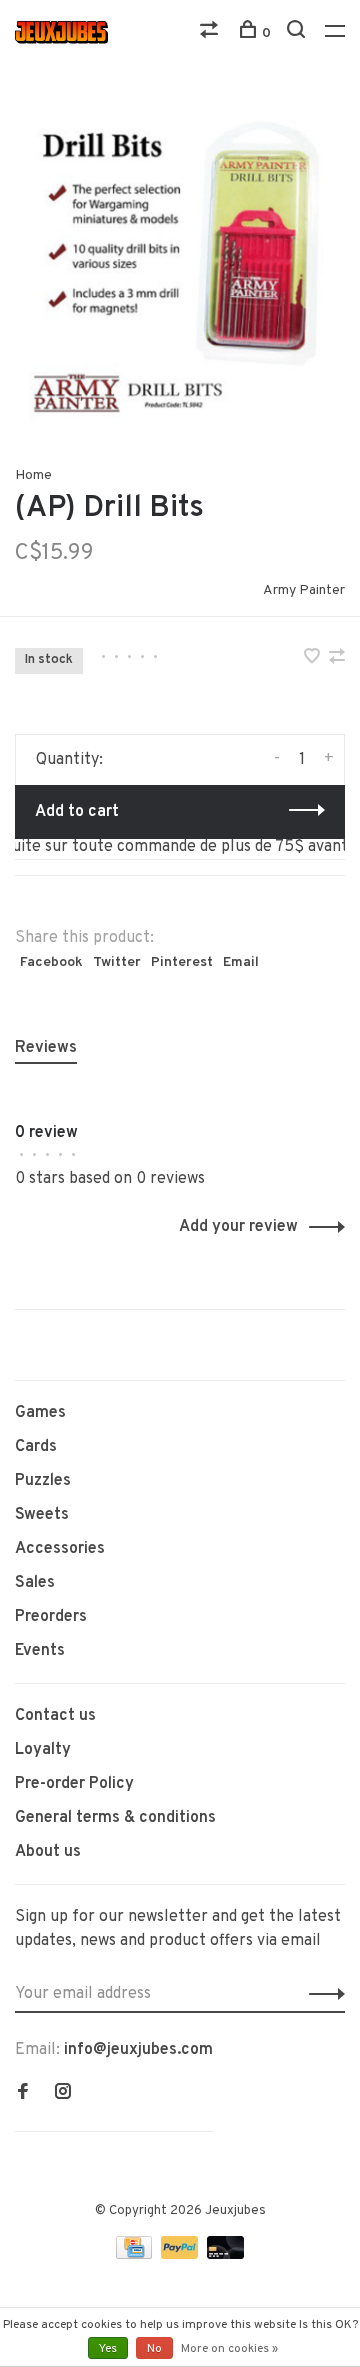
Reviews (46, 1048)
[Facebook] (23, 2094)
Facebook (51, 962)
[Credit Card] (136, 2255)
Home (33, 475)
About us (48, 1852)
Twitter (117, 962)
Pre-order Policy (74, 1784)
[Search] (298, 33)
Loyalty (43, 1750)
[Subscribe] (321, 1994)
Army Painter (304, 590)
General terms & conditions (115, 1818)
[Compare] (211, 33)
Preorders (51, 1617)
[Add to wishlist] (314, 659)
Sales (35, 1583)
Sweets (42, 1515)
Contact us (55, 1716)
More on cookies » (229, 2349)
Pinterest (182, 962)
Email (241, 962)
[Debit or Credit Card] (225, 2255)
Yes (108, 2349)
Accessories (60, 1549)
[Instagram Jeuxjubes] (63, 2094)
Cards (36, 1447)
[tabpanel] (180, 265)
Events (40, 1651)
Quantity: (69, 760)
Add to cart (77, 812)
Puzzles (43, 1481)
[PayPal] (181, 2255)
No (154, 2349)
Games (40, 1413)
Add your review (238, 1227)
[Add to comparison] (337, 659)
